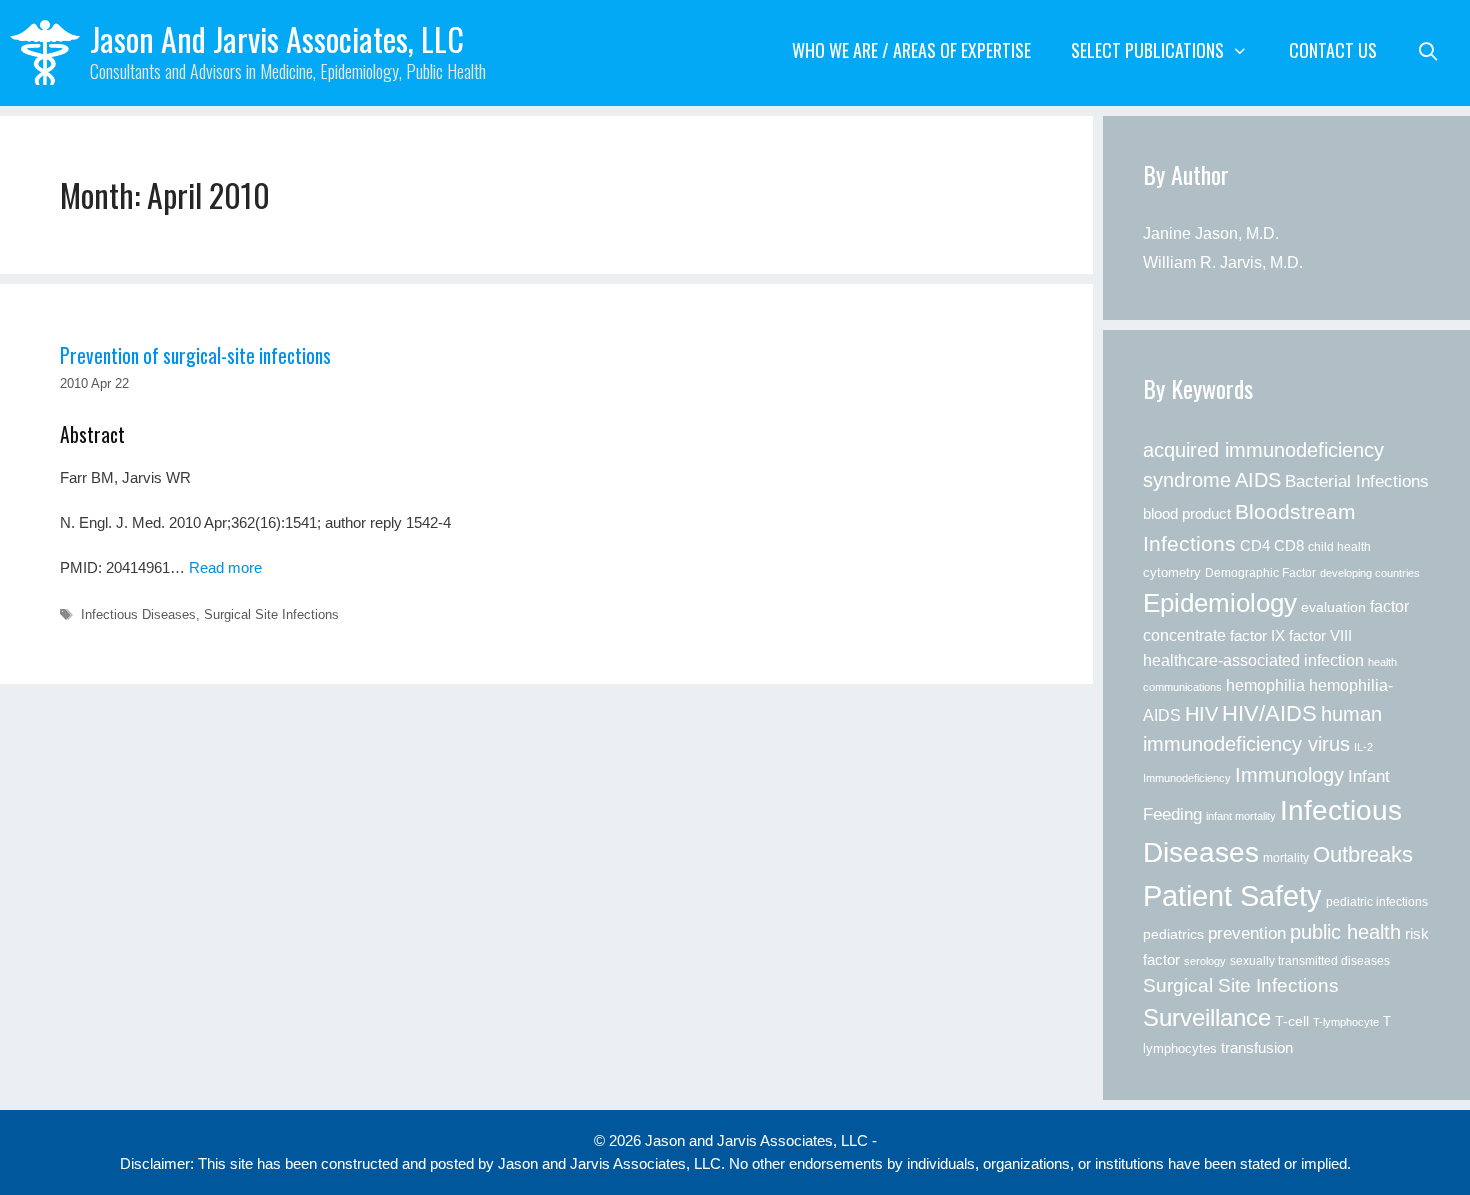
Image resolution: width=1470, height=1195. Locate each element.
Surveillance (1207, 1017)
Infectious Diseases (138, 614)
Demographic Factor (1260, 573)
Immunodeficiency (1187, 778)
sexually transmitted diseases (1310, 961)
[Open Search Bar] (1428, 50)
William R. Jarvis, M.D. (1223, 262)
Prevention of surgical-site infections (195, 355)
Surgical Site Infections (271, 614)
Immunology (1289, 775)
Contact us (1333, 50)
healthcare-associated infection (1253, 660)
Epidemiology (1220, 603)
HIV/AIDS (1269, 714)
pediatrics (1173, 934)
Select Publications (1147, 50)
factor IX (1257, 636)
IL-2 (1363, 747)
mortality (1286, 858)
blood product (1187, 513)
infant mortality (1241, 816)
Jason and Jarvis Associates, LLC (277, 38)
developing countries (1370, 573)
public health (1345, 932)
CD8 (1289, 546)
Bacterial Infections (1357, 481)
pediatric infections (1377, 902)
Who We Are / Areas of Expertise (911, 50)
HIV (1201, 714)
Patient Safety (1232, 895)
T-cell (1292, 1021)
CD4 (1255, 545)
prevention (1247, 933)
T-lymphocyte (1346, 1022)
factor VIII (1320, 635)
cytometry (1172, 573)
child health (1339, 547)
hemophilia (1265, 685)
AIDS (1258, 480)
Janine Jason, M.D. (1211, 233)
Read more (225, 567)
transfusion (1257, 1047)
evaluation (1333, 607)
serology (1205, 961)
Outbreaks (1363, 854)
